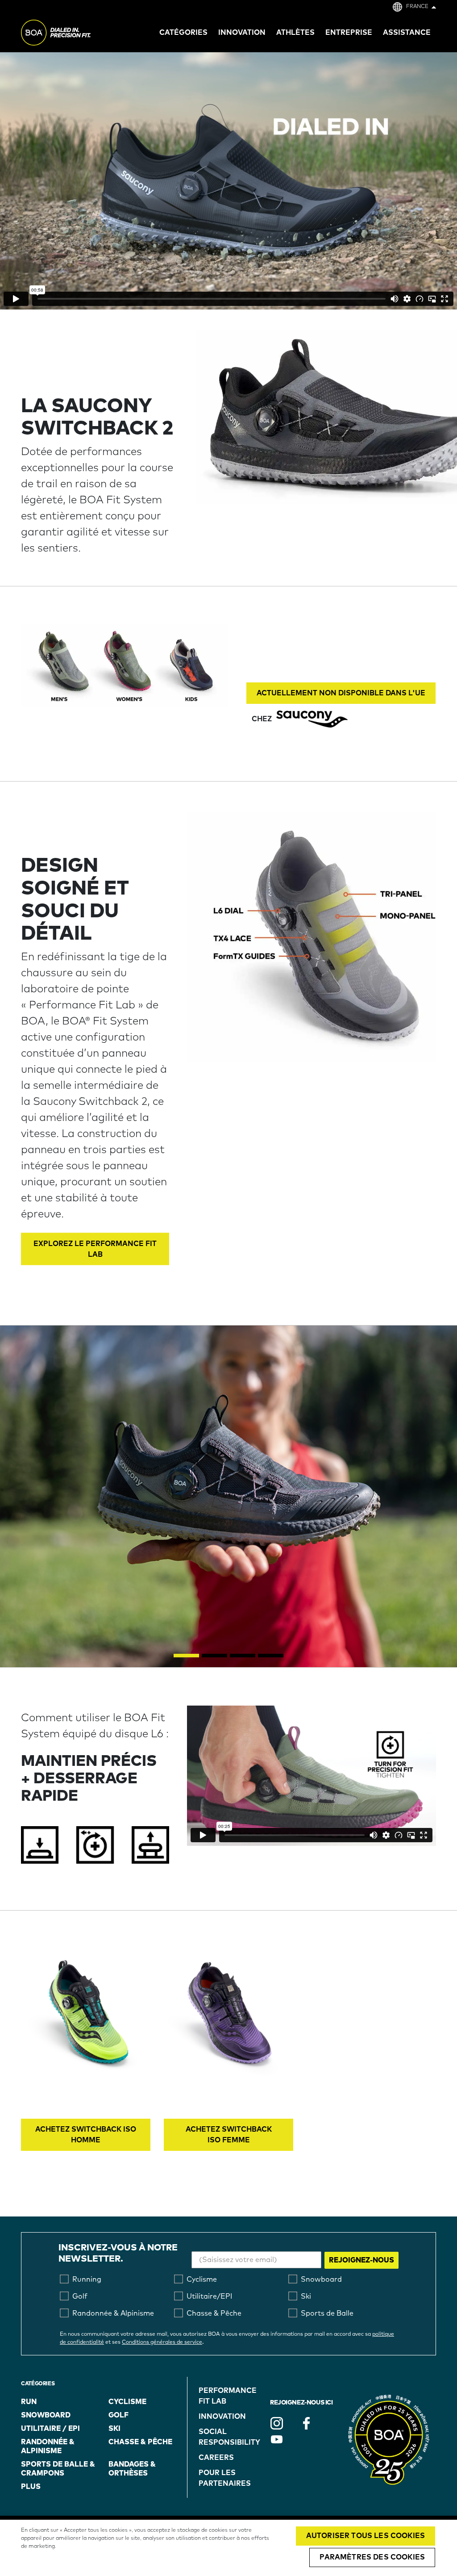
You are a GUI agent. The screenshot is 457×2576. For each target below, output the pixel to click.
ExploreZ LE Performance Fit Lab (95, 1249)
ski (114, 2429)
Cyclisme (127, 2402)
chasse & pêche (140, 2442)
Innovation (222, 2417)
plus (31, 2487)
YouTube (277, 2439)
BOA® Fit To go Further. (76, 34)
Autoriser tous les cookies (366, 2536)
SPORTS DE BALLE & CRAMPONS (58, 2469)
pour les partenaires (225, 2478)
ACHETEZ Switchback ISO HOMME (86, 2135)
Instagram (277, 2423)
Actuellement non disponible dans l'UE (341, 693)
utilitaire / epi (50, 2429)
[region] (228, 2548)
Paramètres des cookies (372, 2557)
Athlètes (295, 33)
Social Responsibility (229, 2437)
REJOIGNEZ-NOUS (361, 2260)
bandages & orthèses (132, 2469)
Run (29, 2402)
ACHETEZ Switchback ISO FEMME (229, 2135)
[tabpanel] (228, 1496)
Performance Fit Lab (228, 2396)
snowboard (46, 2415)
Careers (216, 2458)
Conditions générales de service (162, 2342)
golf (118, 2415)
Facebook (306, 2423)
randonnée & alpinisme (48, 2446)
